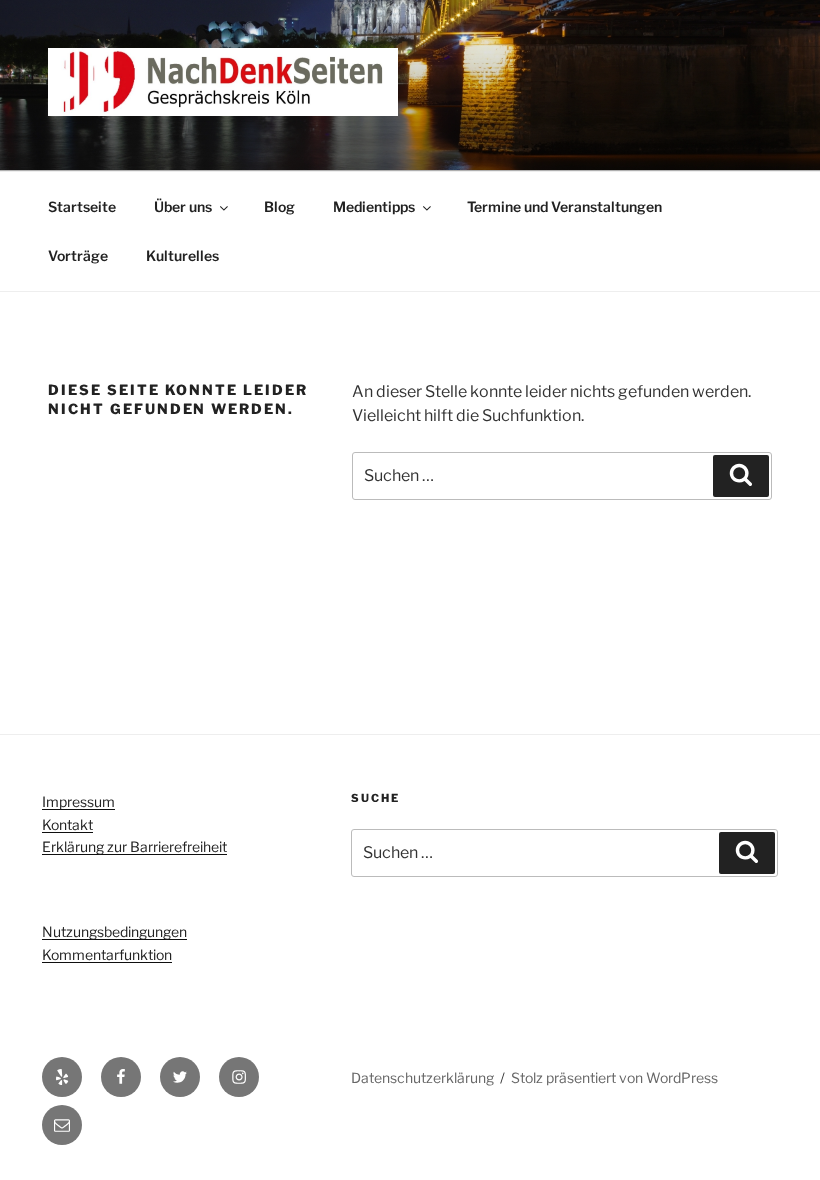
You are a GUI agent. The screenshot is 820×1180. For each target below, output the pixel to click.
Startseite (82, 206)
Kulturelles (182, 255)
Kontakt (67, 824)
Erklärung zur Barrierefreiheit (134, 846)
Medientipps (374, 206)
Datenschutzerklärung (422, 1077)
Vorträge (78, 255)
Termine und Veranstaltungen (564, 206)
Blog (279, 206)
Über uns (183, 206)
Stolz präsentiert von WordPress (614, 1077)
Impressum (78, 801)
